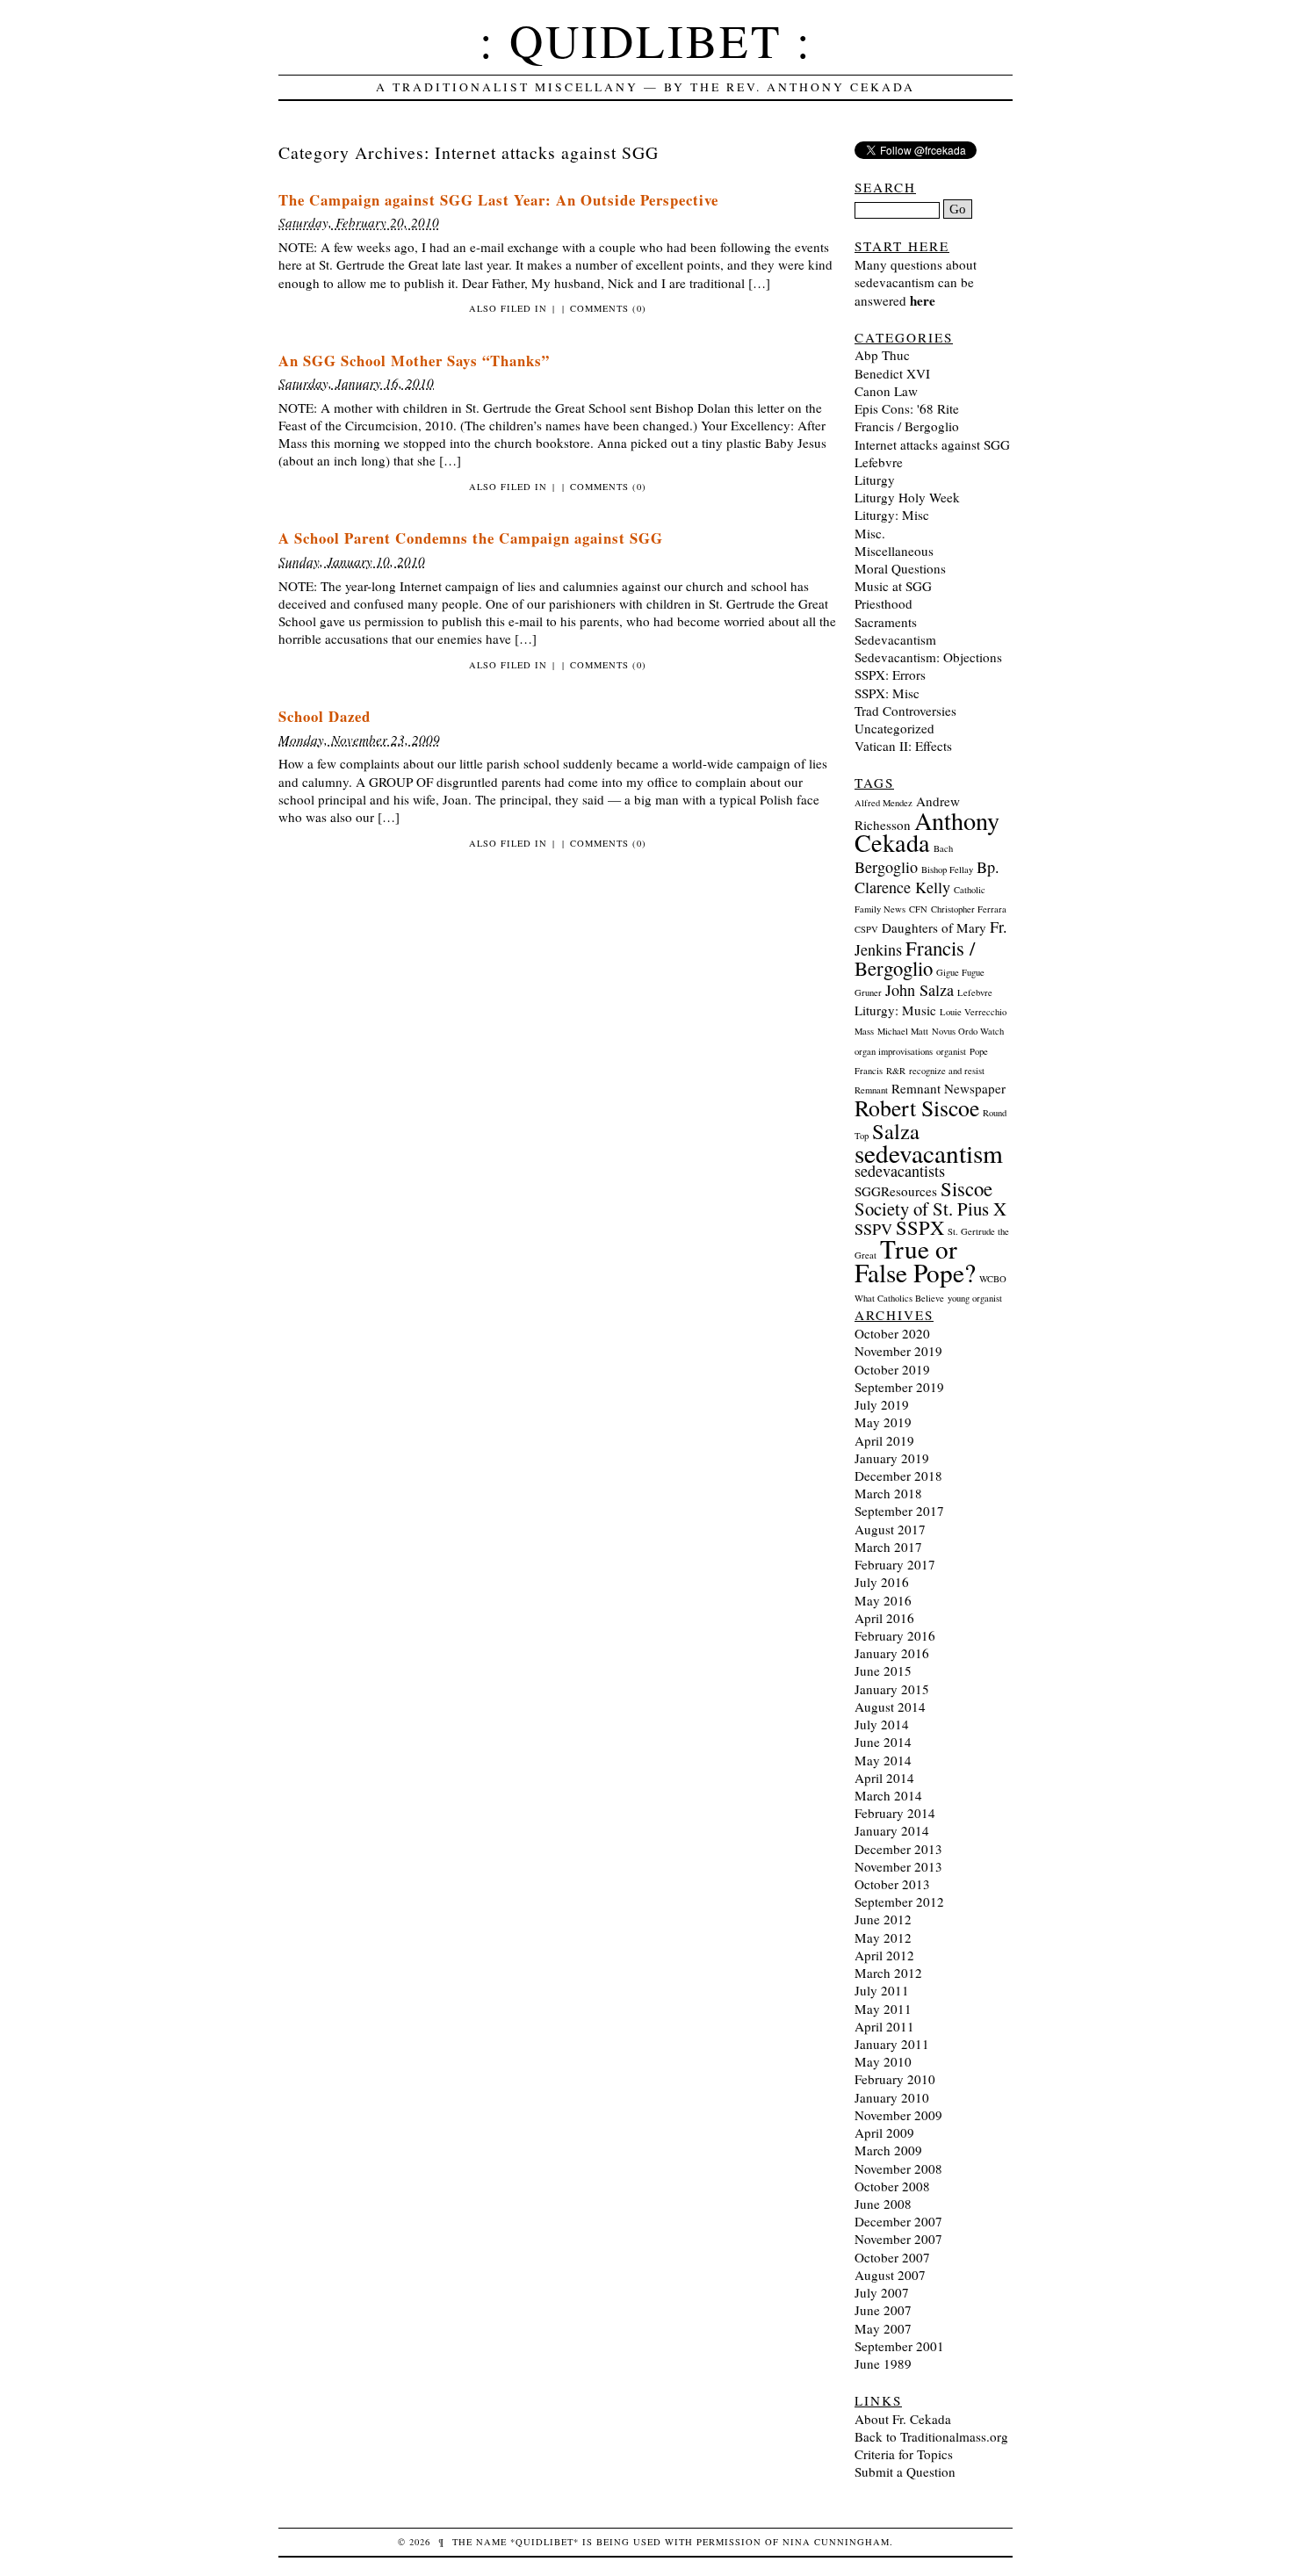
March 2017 (888, 1547)
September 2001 (899, 2346)
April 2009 (884, 2132)
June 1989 (883, 2363)
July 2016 (882, 1582)
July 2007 (882, 2292)
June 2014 (883, 1742)
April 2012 (884, 1955)
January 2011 (892, 2044)
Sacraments (886, 622)
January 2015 (892, 1689)
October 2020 (892, 1333)
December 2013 (898, 1849)
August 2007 (890, 2275)
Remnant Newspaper (948, 1088)
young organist (975, 1298)
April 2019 (884, 1440)
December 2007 (898, 2221)
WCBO (993, 1279)
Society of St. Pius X (930, 1209)
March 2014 (888, 1795)
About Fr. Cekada (903, 2419)
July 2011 (882, 1990)
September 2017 (899, 1511)
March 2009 (888, 2150)
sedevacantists (900, 1171)
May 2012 (883, 1937)
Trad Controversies (905, 711)
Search (885, 187)
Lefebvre (879, 462)
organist (951, 1051)
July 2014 (882, 1724)
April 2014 (884, 1778)
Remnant (871, 1090)
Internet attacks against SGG (932, 444)
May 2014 (883, 1760)
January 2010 (892, 2097)
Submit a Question (905, 2471)
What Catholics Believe (899, 1298)
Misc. (870, 533)
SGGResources (896, 1191)
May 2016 (883, 1600)
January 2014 (892, 1830)
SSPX (920, 1227)
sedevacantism (929, 1153)
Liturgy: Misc (892, 515)
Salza (896, 1131)
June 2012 (883, 1919)
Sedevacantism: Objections (928, 657)
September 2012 (899, 1901)
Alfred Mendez (884, 803)
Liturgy (875, 480)
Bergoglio (886, 867)
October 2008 (892, 2186)
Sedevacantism (895, 639)
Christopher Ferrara (969, 909)
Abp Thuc (882, 355)
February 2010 (895, 2079)
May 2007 (883, 2328)
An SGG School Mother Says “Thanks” (414, 361)
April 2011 (884, 2026)
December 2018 (898, 1476)
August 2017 (890, 1529)
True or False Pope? (915, 1260)
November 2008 (898, 2168)
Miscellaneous (894, 551)
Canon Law (886, 391)
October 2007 (892, 2257)
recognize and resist (947, 1071)
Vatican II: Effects (903, 746)
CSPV (866, 929)
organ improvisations (894, 1051)
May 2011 (883, 2009)
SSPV (873, 1229)
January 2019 (892, 1458)
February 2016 (895, 1635)
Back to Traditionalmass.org (931, 2436)
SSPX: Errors (890, 675)
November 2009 (898, 2115)
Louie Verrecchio (973, 1012)
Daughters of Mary (934, 927)
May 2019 (883, 1422)
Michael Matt (903, 1031)
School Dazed (325, 716)
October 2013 (892, 1884)
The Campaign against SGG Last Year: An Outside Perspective (498, 200)
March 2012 (888, 1973)
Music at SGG (893, 586)
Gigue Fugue (960, 972)
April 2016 (884, 1618)
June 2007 (883, 2310)
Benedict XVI (892, 373)
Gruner (868, 992)
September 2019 (899, 1387)
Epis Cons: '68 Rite (907, 408)
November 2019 (898, 1351)
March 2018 (888, 1493)
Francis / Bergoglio (907, 426)
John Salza (920, 990)
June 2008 (883, 2204)
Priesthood (884, 603)
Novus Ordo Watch (968, 1031)
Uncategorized (894, 728)
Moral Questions (900, 568)
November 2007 (898, 2239)
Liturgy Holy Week (907, 497)
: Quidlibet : (646, 40)
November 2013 (898, 1866)
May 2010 (883, 2061)
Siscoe (966, 1188)
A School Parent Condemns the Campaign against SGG (471, 538)
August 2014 (890, 1707)
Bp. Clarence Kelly (927, 877)
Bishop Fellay (947, 869)
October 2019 (892, 1369)
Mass (864, 1031)
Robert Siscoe (917, 1108)
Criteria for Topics (904, 2454)
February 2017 (895, 1564)
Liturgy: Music (895, 1010)
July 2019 (882, 1404)
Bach (943, 848)
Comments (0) (608, 308)
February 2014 (895, 1813)
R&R (896, 1071)
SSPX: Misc (887, 693)
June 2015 (883, 1670)
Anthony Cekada (927, 831)
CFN (918, 909)
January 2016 (892, 1653)
